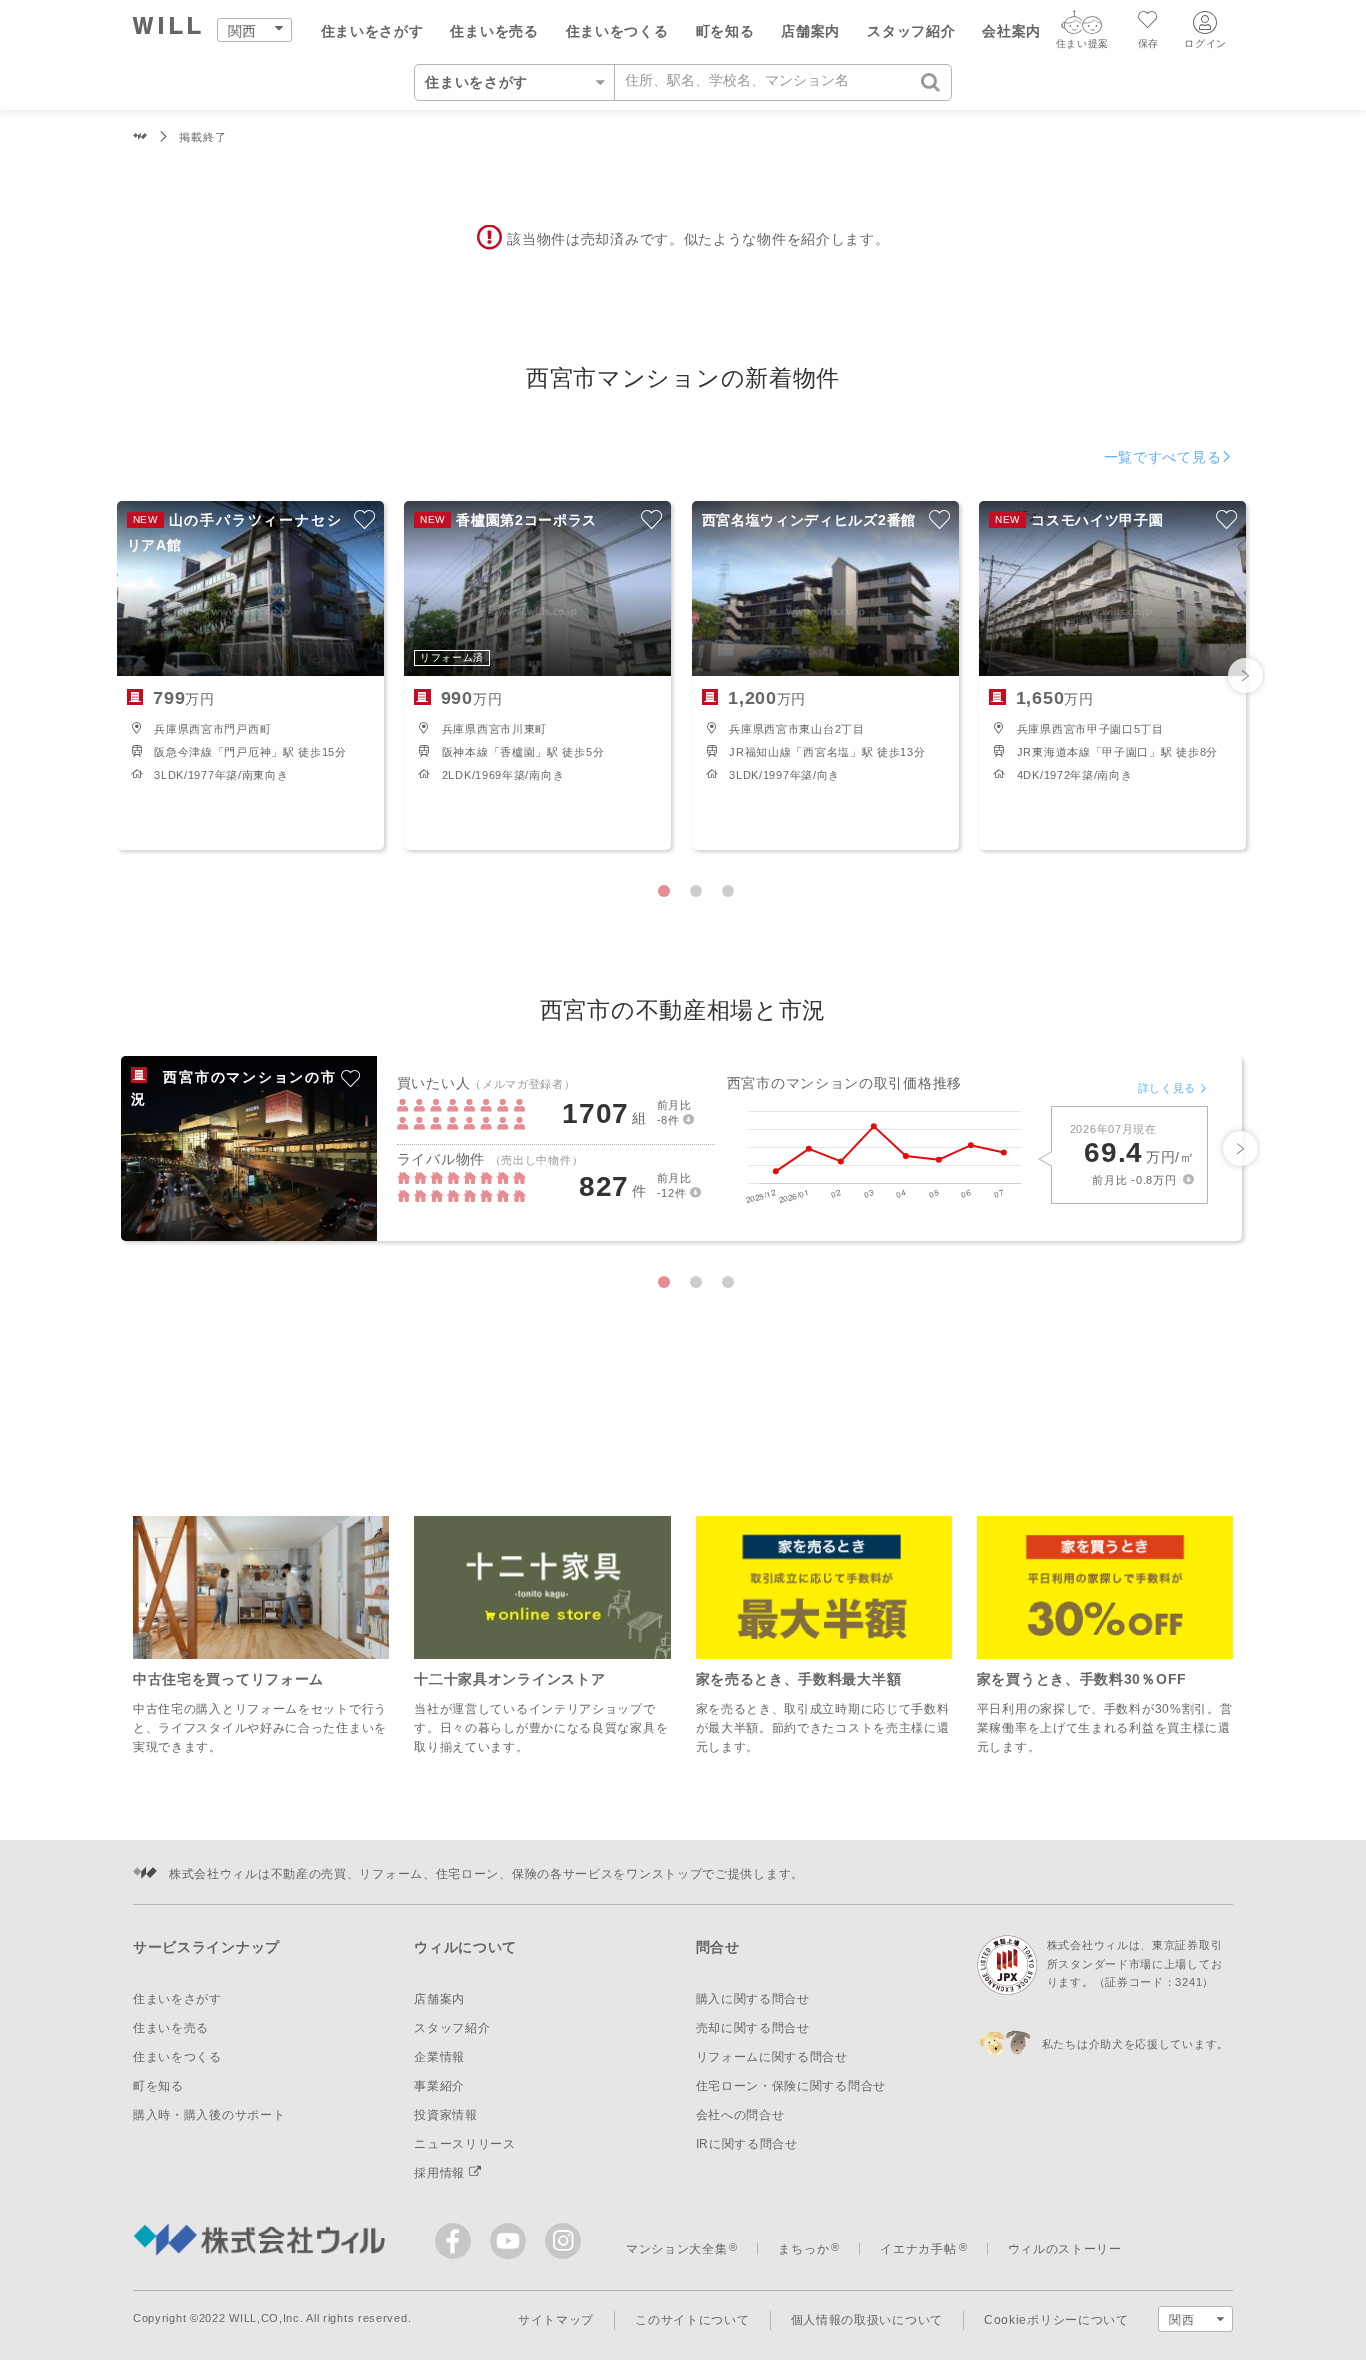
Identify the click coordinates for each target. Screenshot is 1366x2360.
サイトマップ (556, 2320)
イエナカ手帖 (918, 2249)
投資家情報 (446, 2115)
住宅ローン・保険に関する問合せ (791, 2086)
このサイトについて (692, 2320)
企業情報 (439, 2057)
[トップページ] (167, 28)
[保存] (1148, 22)
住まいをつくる (617, 31)
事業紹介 (439, 2086)
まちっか (803, 2249)
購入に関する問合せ (753, 1999)
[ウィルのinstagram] (563, 2241)
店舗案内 (810, 31)
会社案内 (1011, 31)
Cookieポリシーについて (1056, 2320)
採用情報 (441, 2173)
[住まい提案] (1082, 27)
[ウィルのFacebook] (457, 2245)
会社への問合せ (740, 2115)
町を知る (725, 31)
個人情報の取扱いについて (867, 2320)
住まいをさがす (372, 31)
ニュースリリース (465, 2144)
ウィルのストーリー (1065, 2249)
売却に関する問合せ (753, 2028)
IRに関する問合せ (747, 2144)
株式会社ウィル (140, 137)
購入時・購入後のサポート (209, 2115)
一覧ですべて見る (1163, 457)
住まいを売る (494, 31)
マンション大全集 (677, 2249)
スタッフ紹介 (911, 31)
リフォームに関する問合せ (772, 2057)
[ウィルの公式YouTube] (512, 2245)
